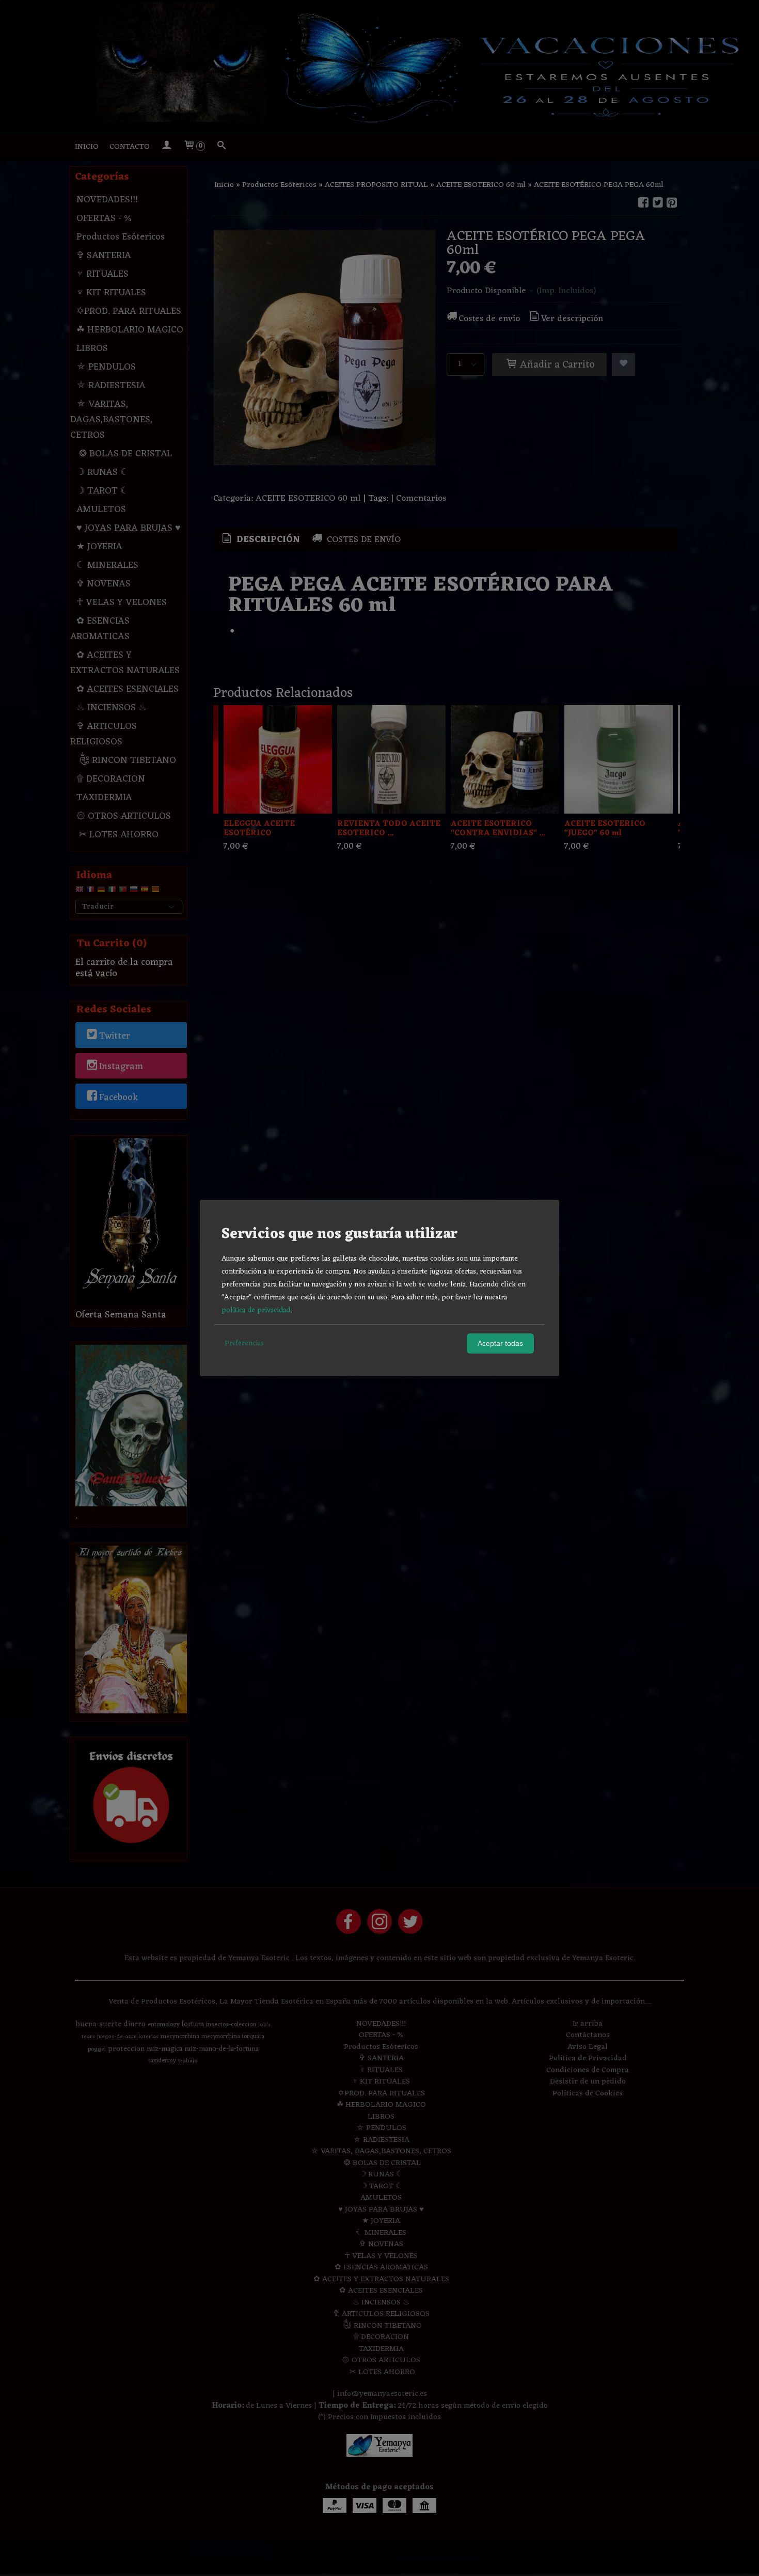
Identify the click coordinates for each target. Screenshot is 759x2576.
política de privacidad (256, 1310)
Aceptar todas (500, 1343)
